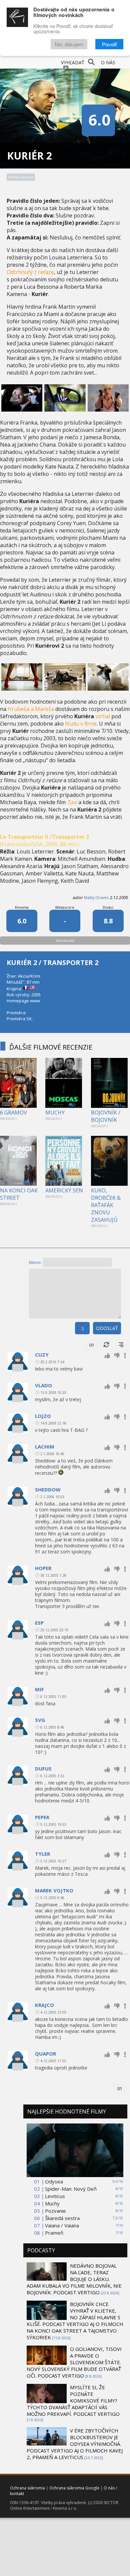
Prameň (54, 2233)
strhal (103, 716)
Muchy (52, 2203)
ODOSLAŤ (107, 1328)
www (35, 1001)
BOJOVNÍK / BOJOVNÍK (106, 1116)
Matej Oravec (96, 898)
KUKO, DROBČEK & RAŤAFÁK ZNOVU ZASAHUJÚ (106, 1205)
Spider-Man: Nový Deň (71, 2189)
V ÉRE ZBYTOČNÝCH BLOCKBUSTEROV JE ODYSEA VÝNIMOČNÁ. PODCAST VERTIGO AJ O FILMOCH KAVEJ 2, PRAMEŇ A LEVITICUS (75, 2444)
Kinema (22, 907)
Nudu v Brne (81, 724)
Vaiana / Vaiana (62, 2225)
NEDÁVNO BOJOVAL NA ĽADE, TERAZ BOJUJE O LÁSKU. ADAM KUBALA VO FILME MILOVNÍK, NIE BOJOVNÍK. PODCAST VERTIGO (74, 2279)
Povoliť (109, 44)
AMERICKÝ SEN (64, 1190)
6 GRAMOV (13, 1113)
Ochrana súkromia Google (74, 2488)
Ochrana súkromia (27, 2488)
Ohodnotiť (65, 941)
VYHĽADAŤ (73, 62)
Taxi (72, 802)
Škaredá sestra (62, 2218)
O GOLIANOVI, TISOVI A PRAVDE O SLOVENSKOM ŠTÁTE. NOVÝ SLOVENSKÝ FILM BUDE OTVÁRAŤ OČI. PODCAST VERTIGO (74, 2362)
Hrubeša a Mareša (31, 709)
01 (92, 1345)
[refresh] (106, 1345)
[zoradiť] (121, 1345)
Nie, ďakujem (69, 44)
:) (82, 1328)
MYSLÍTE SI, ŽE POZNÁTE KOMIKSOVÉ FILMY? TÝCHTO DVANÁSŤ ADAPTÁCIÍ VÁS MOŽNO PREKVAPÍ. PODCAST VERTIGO (73, 2401)
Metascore (65, 907)
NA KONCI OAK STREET (19, 1194)
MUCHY (55, 1113)
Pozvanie (55, 2211)
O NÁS (108, 62)
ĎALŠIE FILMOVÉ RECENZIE (51, 1047)
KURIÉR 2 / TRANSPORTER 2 (52, 963)
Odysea (54, 2181)
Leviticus (55, 2196)
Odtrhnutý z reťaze (30, 272)
